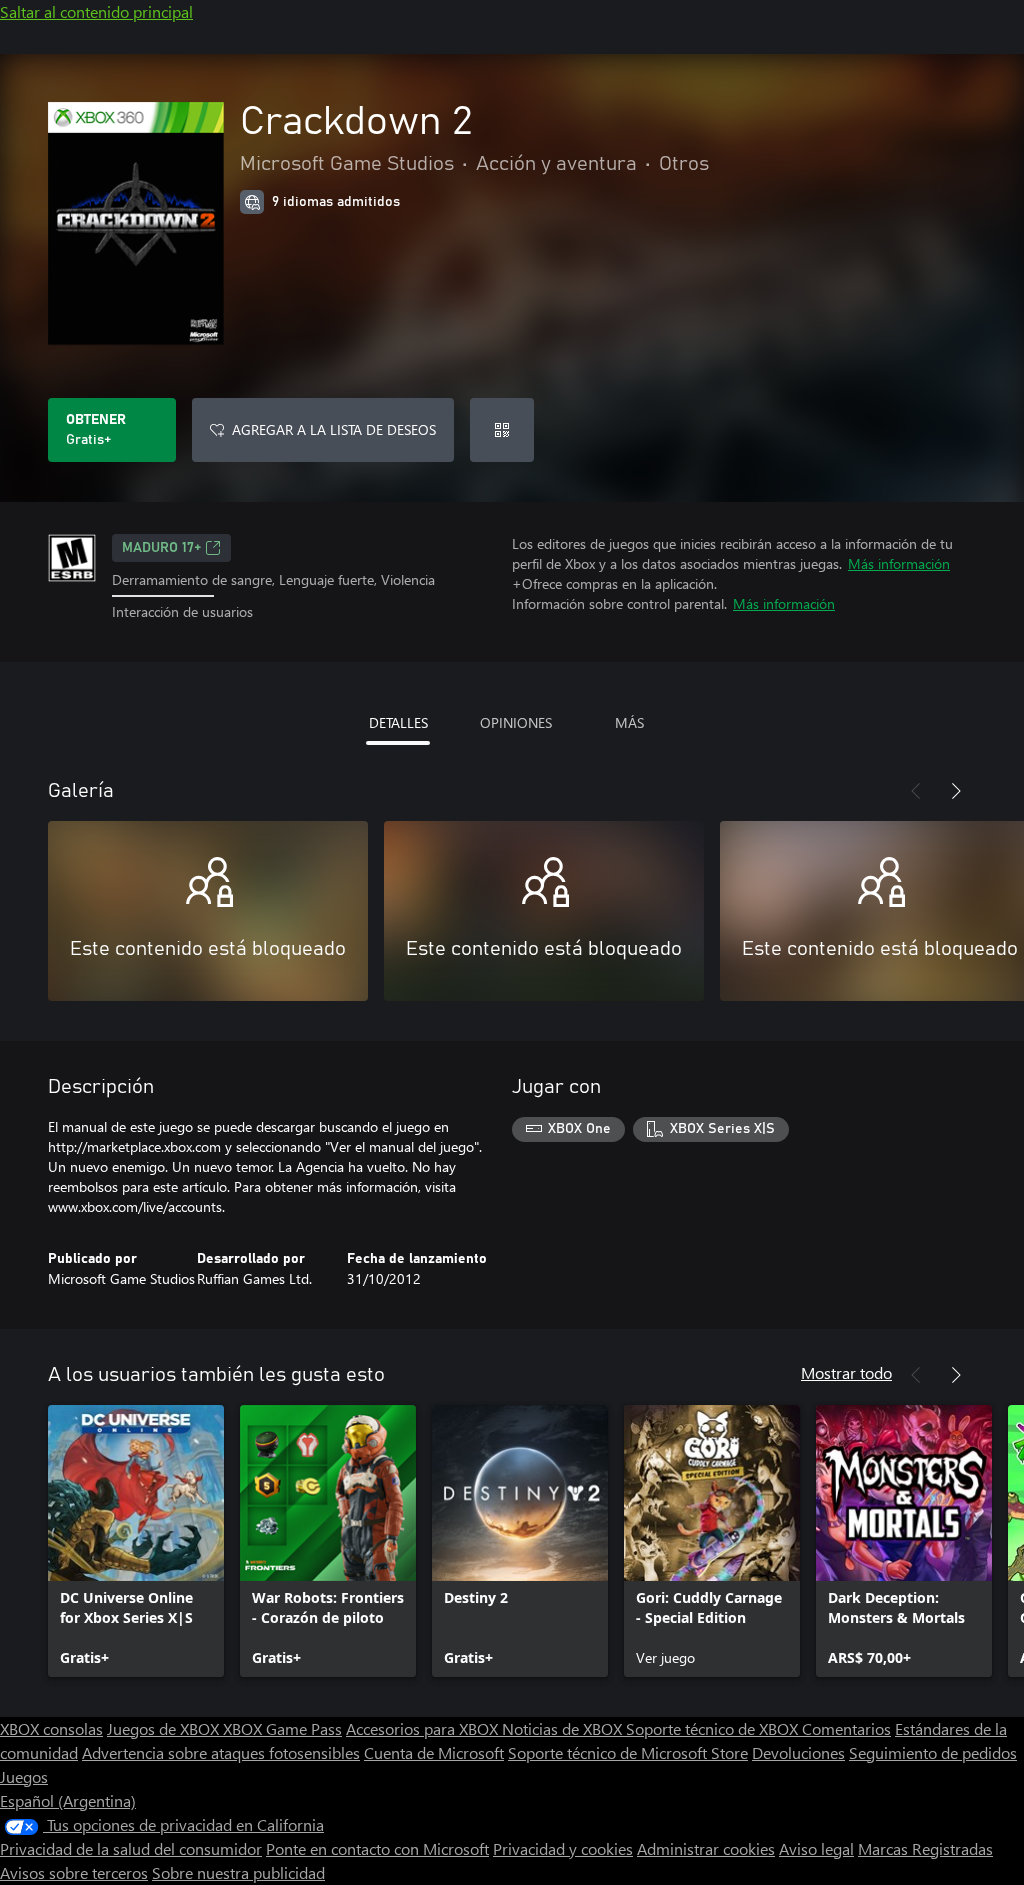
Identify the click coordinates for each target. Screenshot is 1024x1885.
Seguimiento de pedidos (933, 1752)
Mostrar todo (846, 1372)
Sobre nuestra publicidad (238, 1872)
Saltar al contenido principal (96, 11)
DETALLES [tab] (398, 722)
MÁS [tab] (629, 722)
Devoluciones (798, 1752)
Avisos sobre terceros (74, 1872)
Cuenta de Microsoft (434, 1752)
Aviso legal (816, 1848)
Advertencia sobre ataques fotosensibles (221, 1752)
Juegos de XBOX (165, 1728)
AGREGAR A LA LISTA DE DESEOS (334, 429)
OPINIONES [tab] (516, 722)
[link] (136, 1541)
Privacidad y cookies (563, 1848)
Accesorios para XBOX (424, 1728)
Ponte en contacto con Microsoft (377, 1848)
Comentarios (846, 1728)
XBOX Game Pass (282, 1728)
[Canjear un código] (502, 430)
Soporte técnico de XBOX (714, 1728)
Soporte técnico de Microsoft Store (628, 1752)
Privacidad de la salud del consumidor (131, 1848)
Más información (899, 563)
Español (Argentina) (68, 1800)
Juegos (24, 1776)
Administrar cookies (706, 1848)
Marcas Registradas (925, 1848)
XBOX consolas (51, 1728)
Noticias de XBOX (564, 1728)
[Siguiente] (956, 791)
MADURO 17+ (161, 548)
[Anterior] (916, 791)
